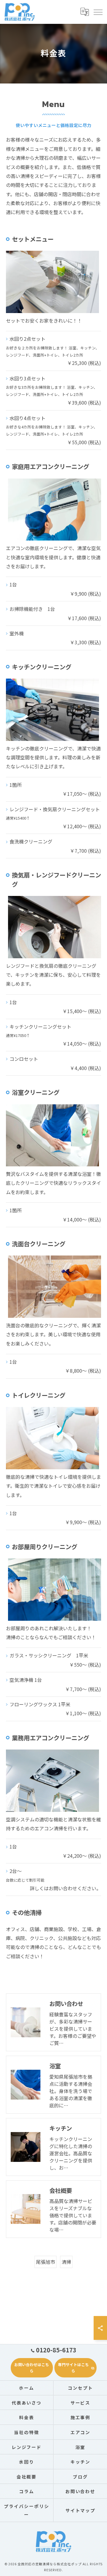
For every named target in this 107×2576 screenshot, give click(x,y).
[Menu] (98, 12)
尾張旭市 (45, 2262)
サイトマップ (81, 2510)
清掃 (66, 2262)
